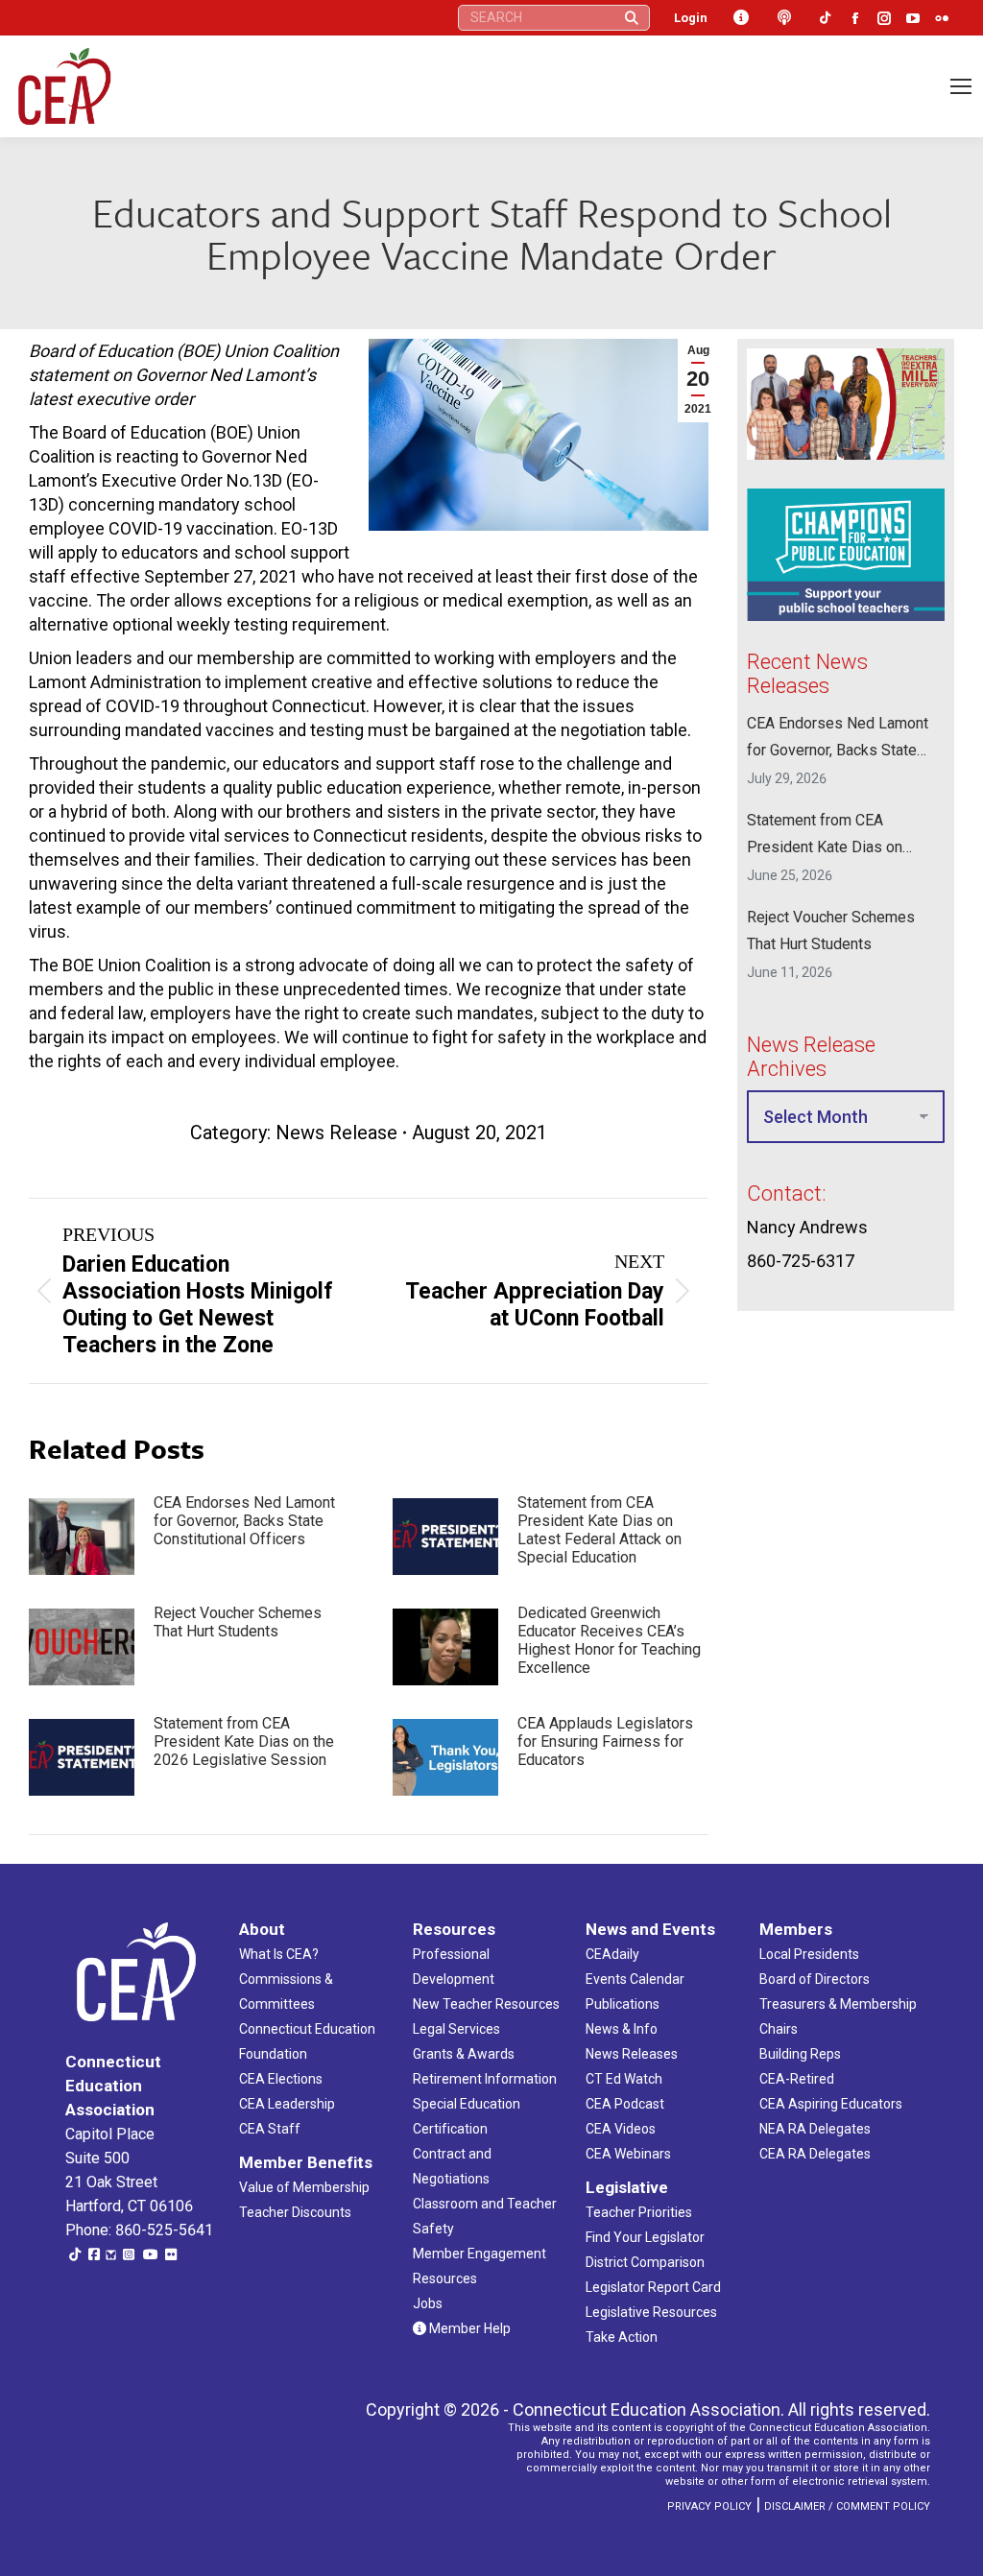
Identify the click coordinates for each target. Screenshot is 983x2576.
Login (691, 18)
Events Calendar (635, 1979)
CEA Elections (281, 2079)
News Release (336, 1133)
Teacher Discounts (295, 2212)
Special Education (467, 2104)
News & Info (622, 2029)
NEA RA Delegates (815, 2129)
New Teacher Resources (486, 2004)
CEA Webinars (628, 2154)
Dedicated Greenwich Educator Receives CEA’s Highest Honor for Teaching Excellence (609, 1640)
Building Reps (800, 2054)
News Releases (632, 2054)
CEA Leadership (287, 2104)
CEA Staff (270, 2129)
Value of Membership (304, 2187)
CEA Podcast (625, 2104)
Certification (450, 2129)
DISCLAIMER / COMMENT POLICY (847, 2506)
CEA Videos (621, 2129)
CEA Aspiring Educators (831, 2104)
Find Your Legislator (645, 2237)
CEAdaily (612, 1954)
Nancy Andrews (807, 1226)
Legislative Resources (651, 2312)
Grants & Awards (464, 2054)
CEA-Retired (797, 2079)
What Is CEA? (279, 1954)
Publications (623, 2004)
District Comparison (645, 2262)
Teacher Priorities (639, 2212)
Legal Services (456, 2029)
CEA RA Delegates (815, 2154)
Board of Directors (815, 1979)
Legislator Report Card (653, 2287)
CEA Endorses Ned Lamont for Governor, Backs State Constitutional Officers (244, 1521)
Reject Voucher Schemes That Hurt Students (238, 1622)
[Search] (632, 18)
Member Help (468, 2328)
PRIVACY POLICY (709, 2506)
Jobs (428, 2303)
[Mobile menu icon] (961, 86)
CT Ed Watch (624, 2079)
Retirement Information (485, 2079)
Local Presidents (809, 1954)
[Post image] (82, 1537)
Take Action (622, 2337)
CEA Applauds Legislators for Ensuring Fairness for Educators (605, 1741)
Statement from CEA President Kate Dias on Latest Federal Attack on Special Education (599, 1530)
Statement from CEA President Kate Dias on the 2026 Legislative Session (244, 1741)
